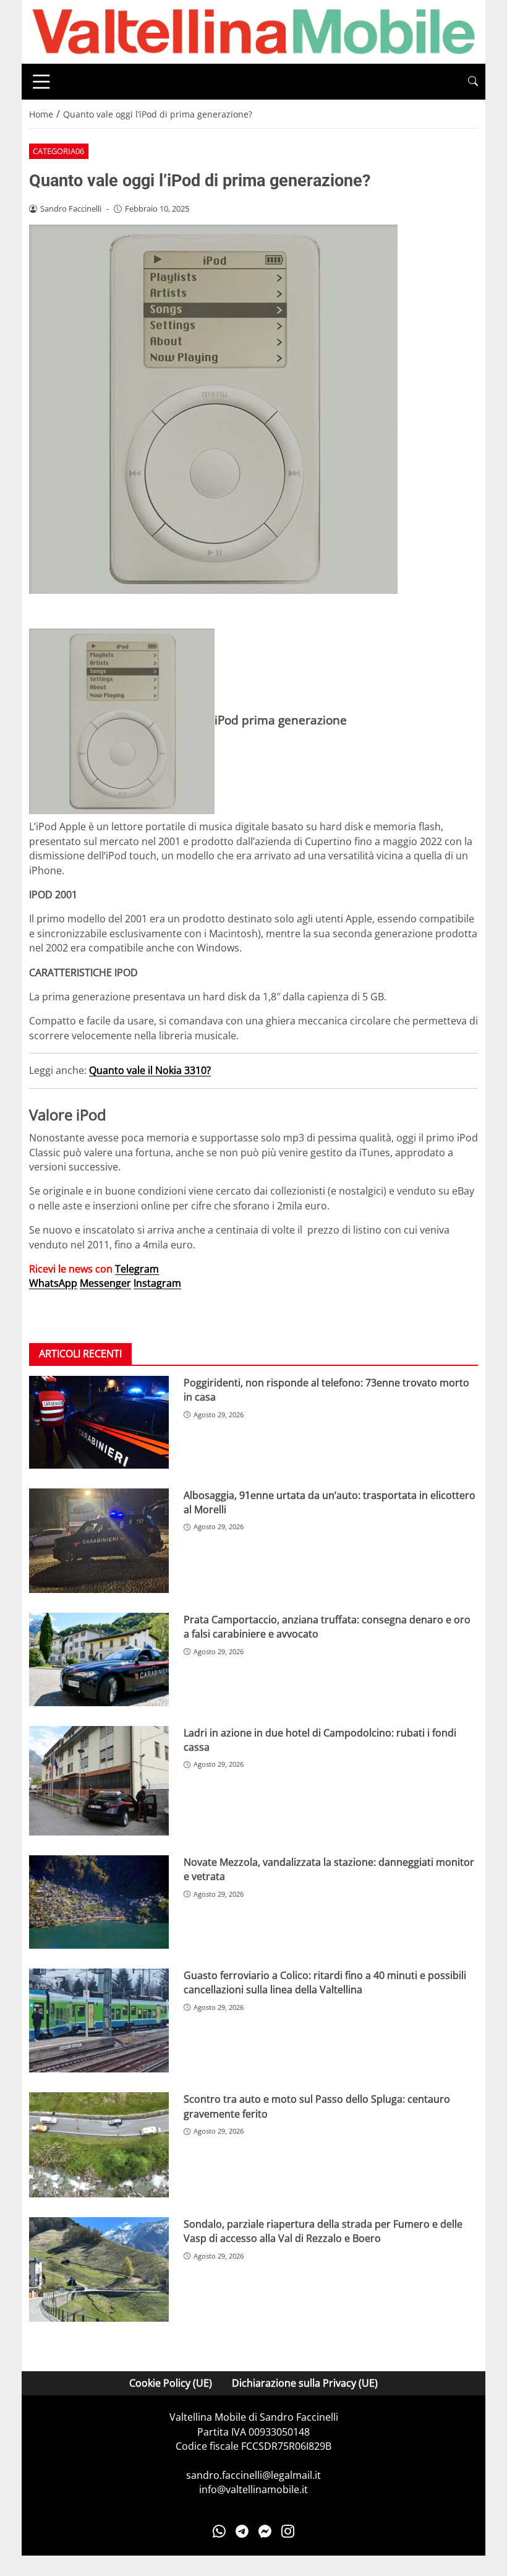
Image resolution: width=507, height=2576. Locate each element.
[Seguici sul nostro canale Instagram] (288, 2531)
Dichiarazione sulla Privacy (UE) (305, 2383)
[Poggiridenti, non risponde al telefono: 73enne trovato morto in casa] (99, 1422)
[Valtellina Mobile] (253, 31)
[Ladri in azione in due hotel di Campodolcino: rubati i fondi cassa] (99, 1781)
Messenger (105, 1283)
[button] (473, 81)
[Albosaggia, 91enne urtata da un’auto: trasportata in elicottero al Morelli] (99, 1541)
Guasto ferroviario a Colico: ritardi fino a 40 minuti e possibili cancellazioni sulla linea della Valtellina (325, 1982)
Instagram (157, 1283)
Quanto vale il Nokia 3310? (150, 1070)
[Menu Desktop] (41, 82)
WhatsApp (53, 1283)
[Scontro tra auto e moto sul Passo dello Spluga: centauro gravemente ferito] (99, 2145)
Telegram (137, 1269)
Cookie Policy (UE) (171, 2383)
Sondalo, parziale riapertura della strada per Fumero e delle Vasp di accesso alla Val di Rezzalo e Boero (323, 2231)
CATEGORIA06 (58, 151)
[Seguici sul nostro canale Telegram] (242, 2531)
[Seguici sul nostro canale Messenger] (265, 2531)
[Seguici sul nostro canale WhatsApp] (219, 2531)
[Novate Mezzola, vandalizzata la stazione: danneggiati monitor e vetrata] (99, 1902)
